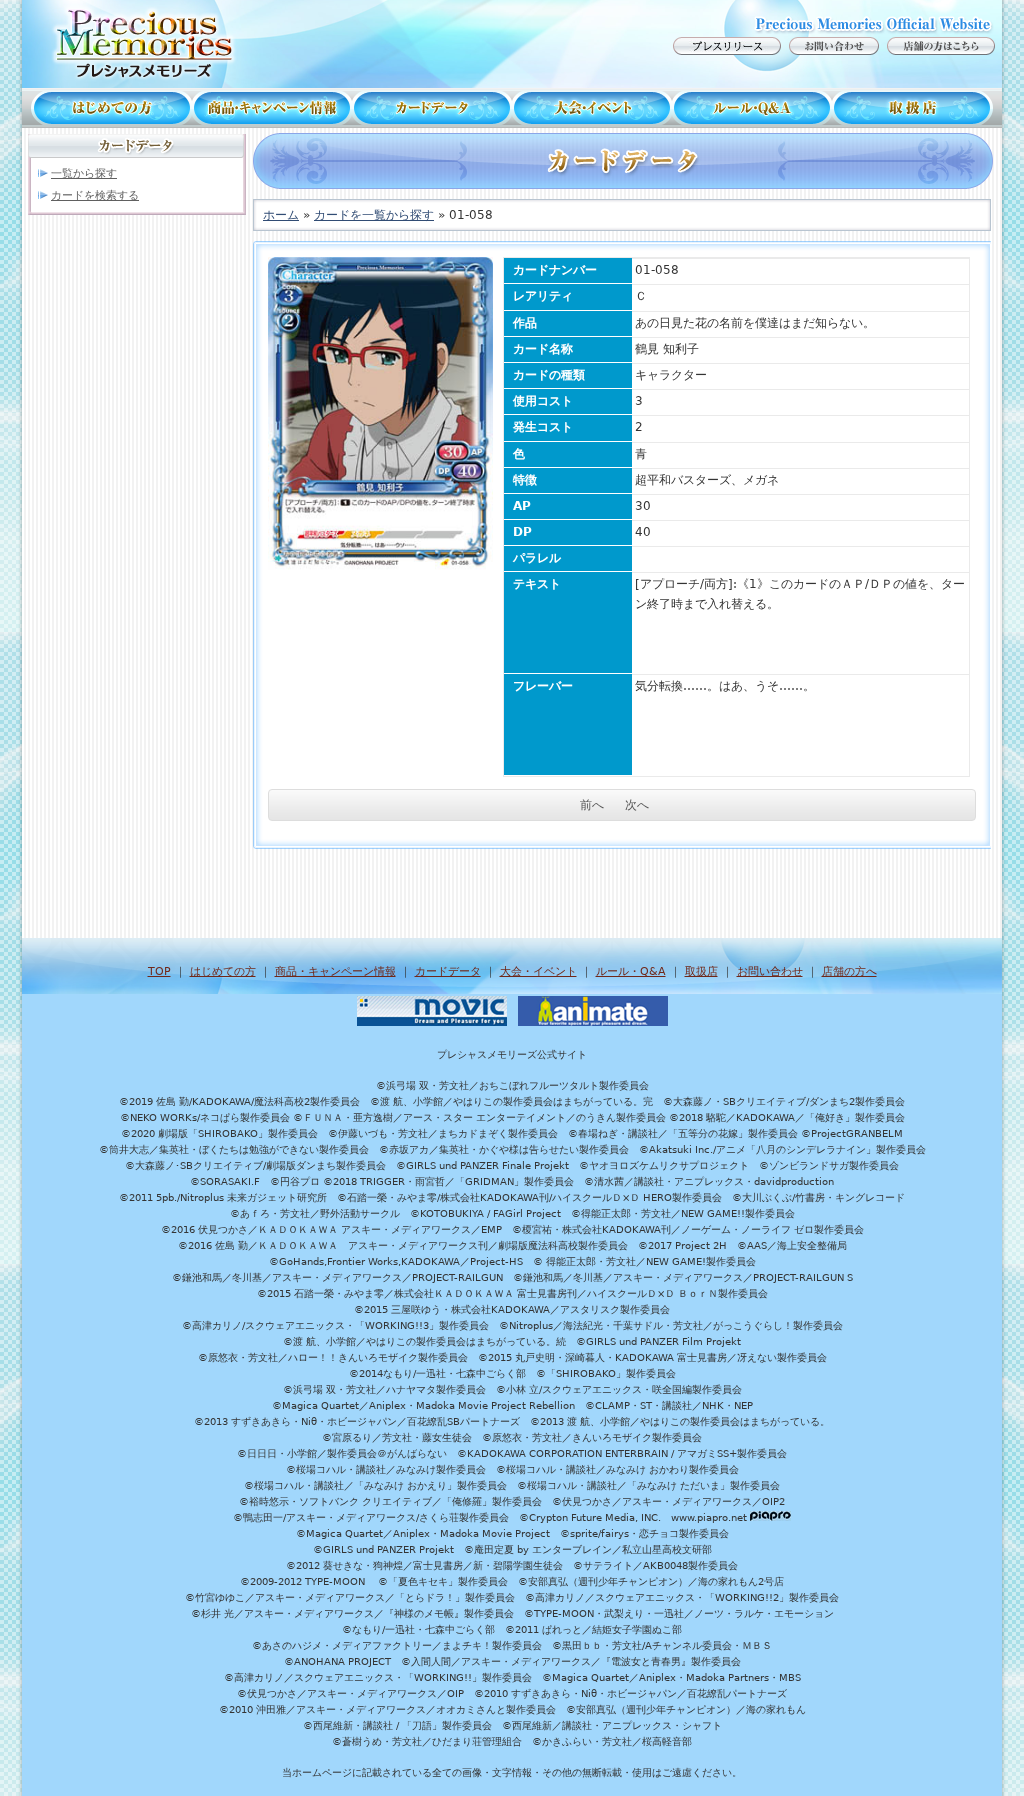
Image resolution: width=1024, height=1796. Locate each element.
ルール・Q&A (631, 971)
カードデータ (432, 108)
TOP (159, 971)
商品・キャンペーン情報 (272, 108)
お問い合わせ (770, 971)
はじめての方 (107, 108)
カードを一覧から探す (374, 215)
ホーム (281, 215)
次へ (637, 805)
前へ (592, 805)
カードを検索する (95, 195)
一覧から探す (84, 173)
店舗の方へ (849, 971)
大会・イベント (592, 108)
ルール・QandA (752, 108)
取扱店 (917, 108)
